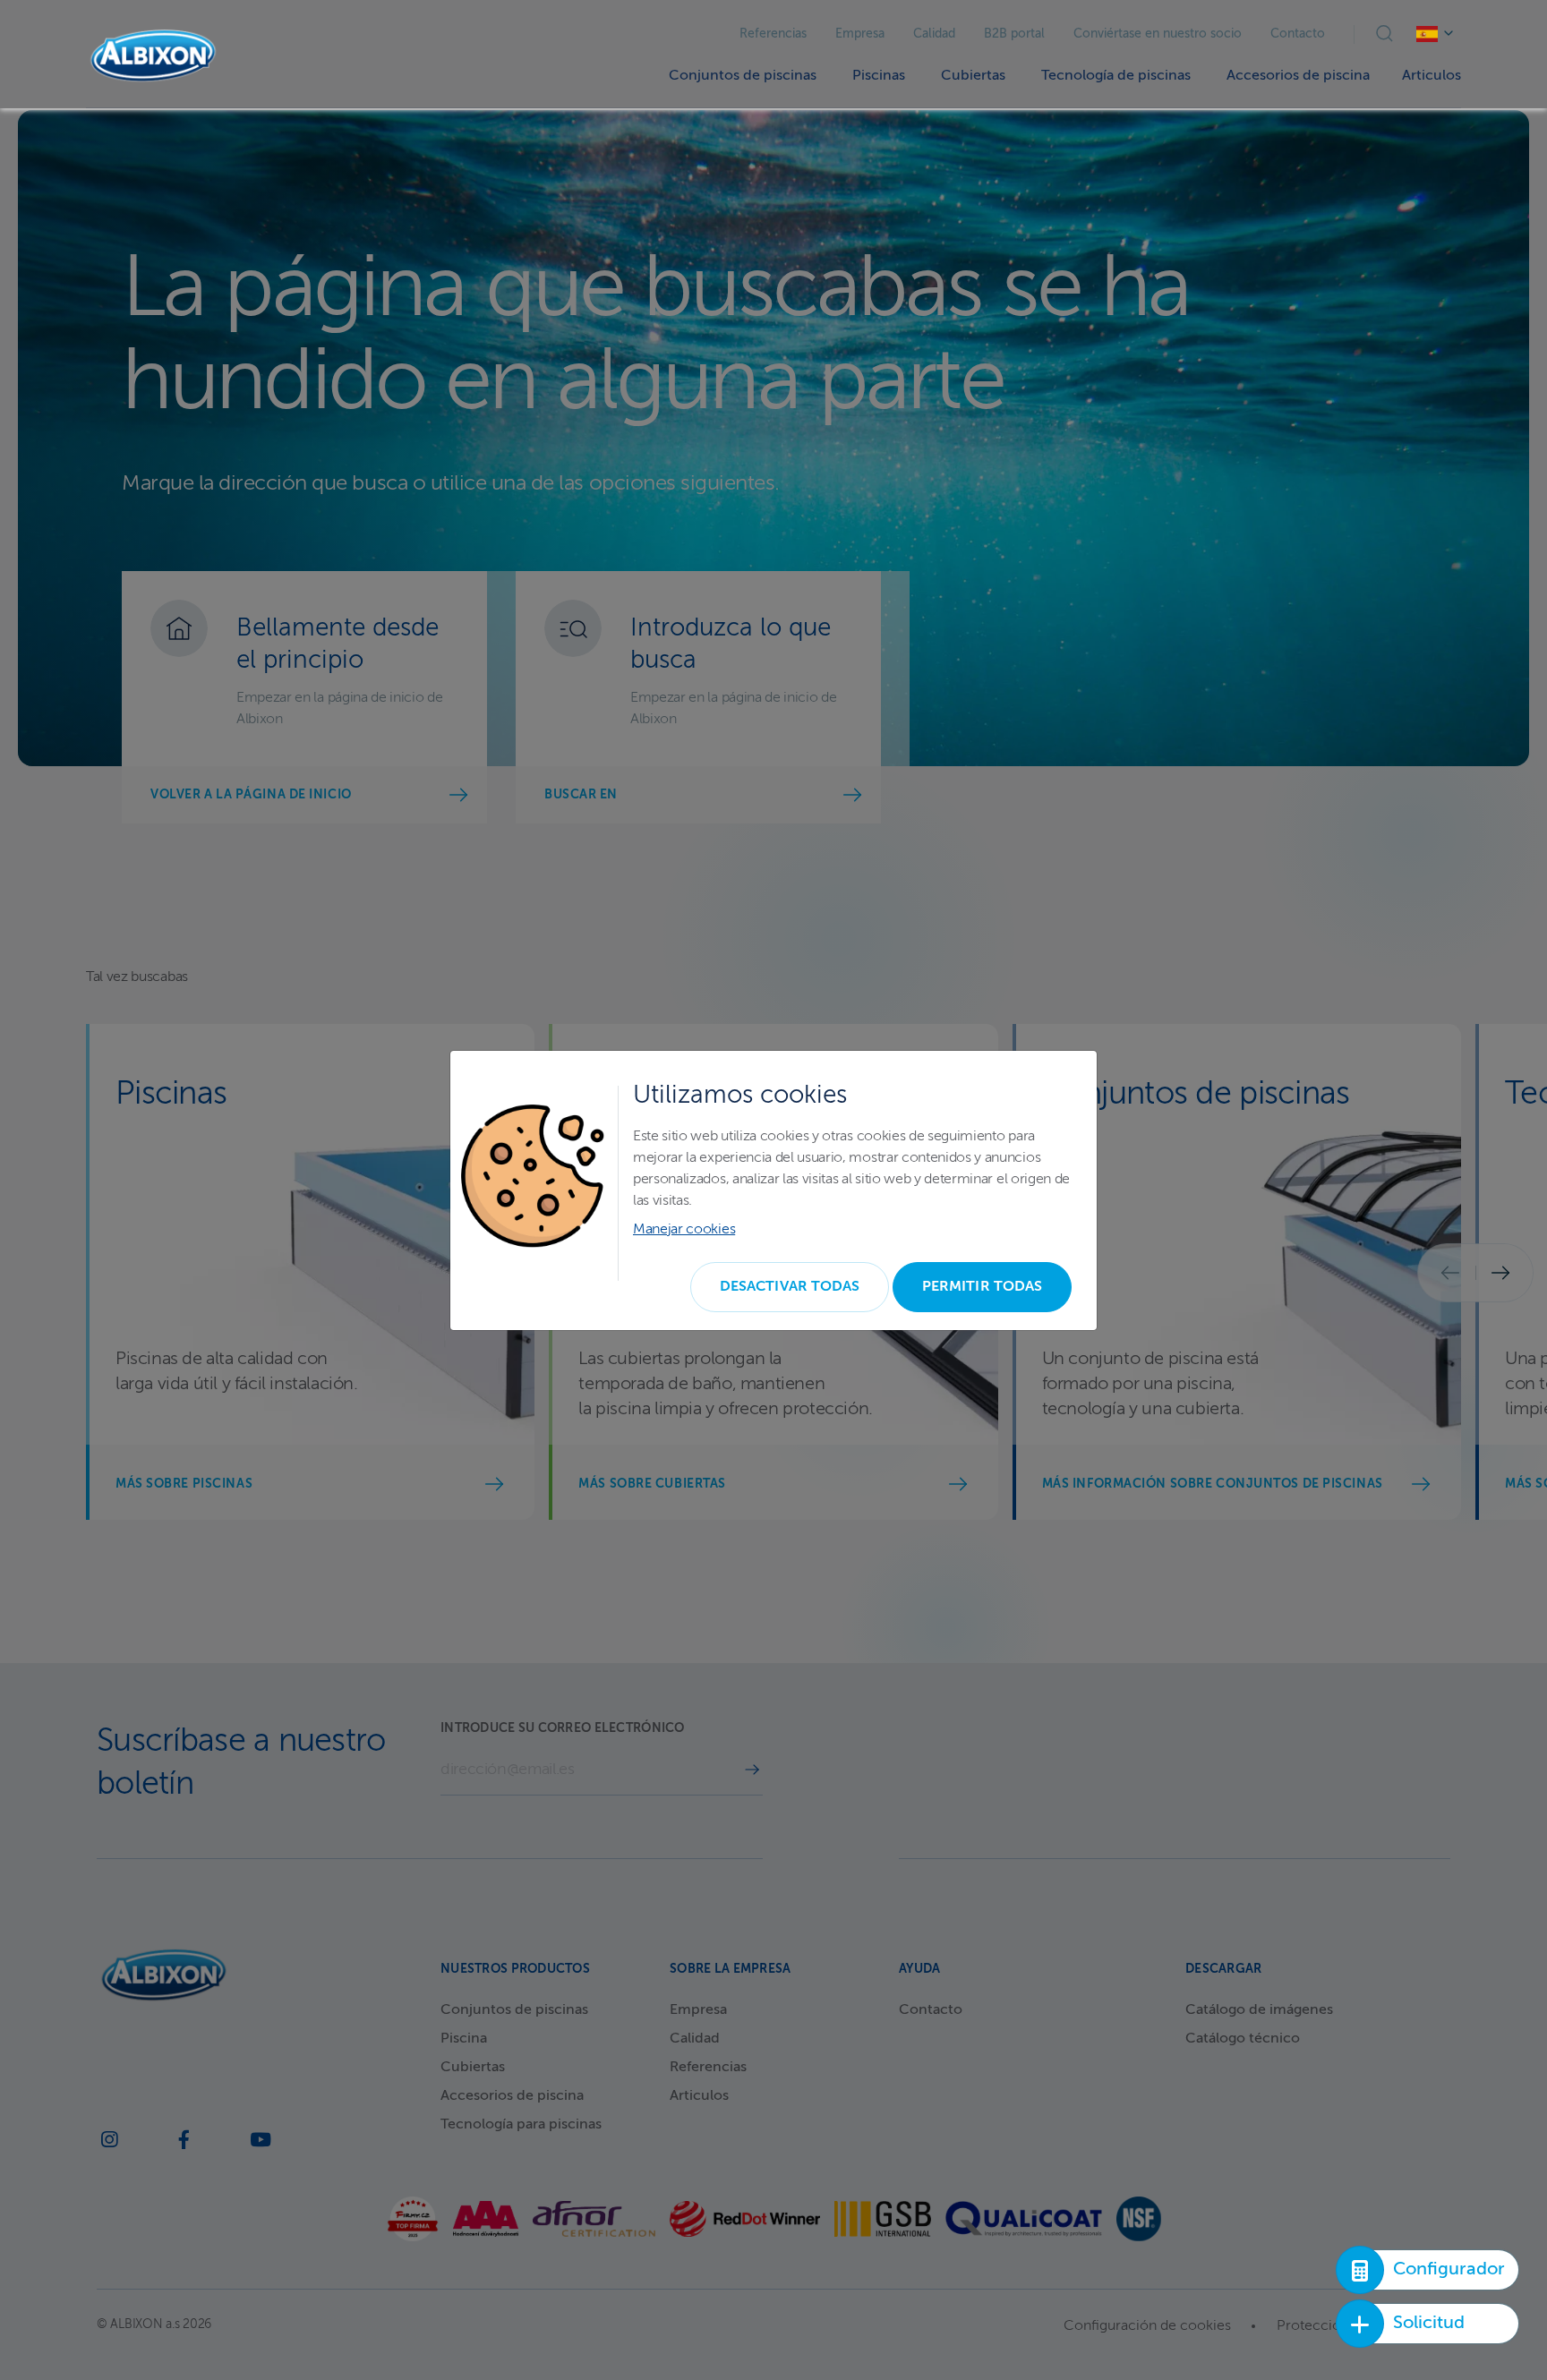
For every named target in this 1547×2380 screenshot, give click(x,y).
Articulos (1432, 76)
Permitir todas (982, 1287)
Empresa (860, 34)
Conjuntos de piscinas (743, 76)
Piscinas (879, 76)
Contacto (1298, 34)
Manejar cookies (684, 1230)
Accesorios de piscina (1298, 76)
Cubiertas (973, 76)
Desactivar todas (790, 1287)
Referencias (773, 34)
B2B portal (1014, 34)
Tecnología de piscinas (1116, 76)
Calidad (934, 34)
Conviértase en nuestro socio (1158, 34)
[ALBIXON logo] (153, 56)
